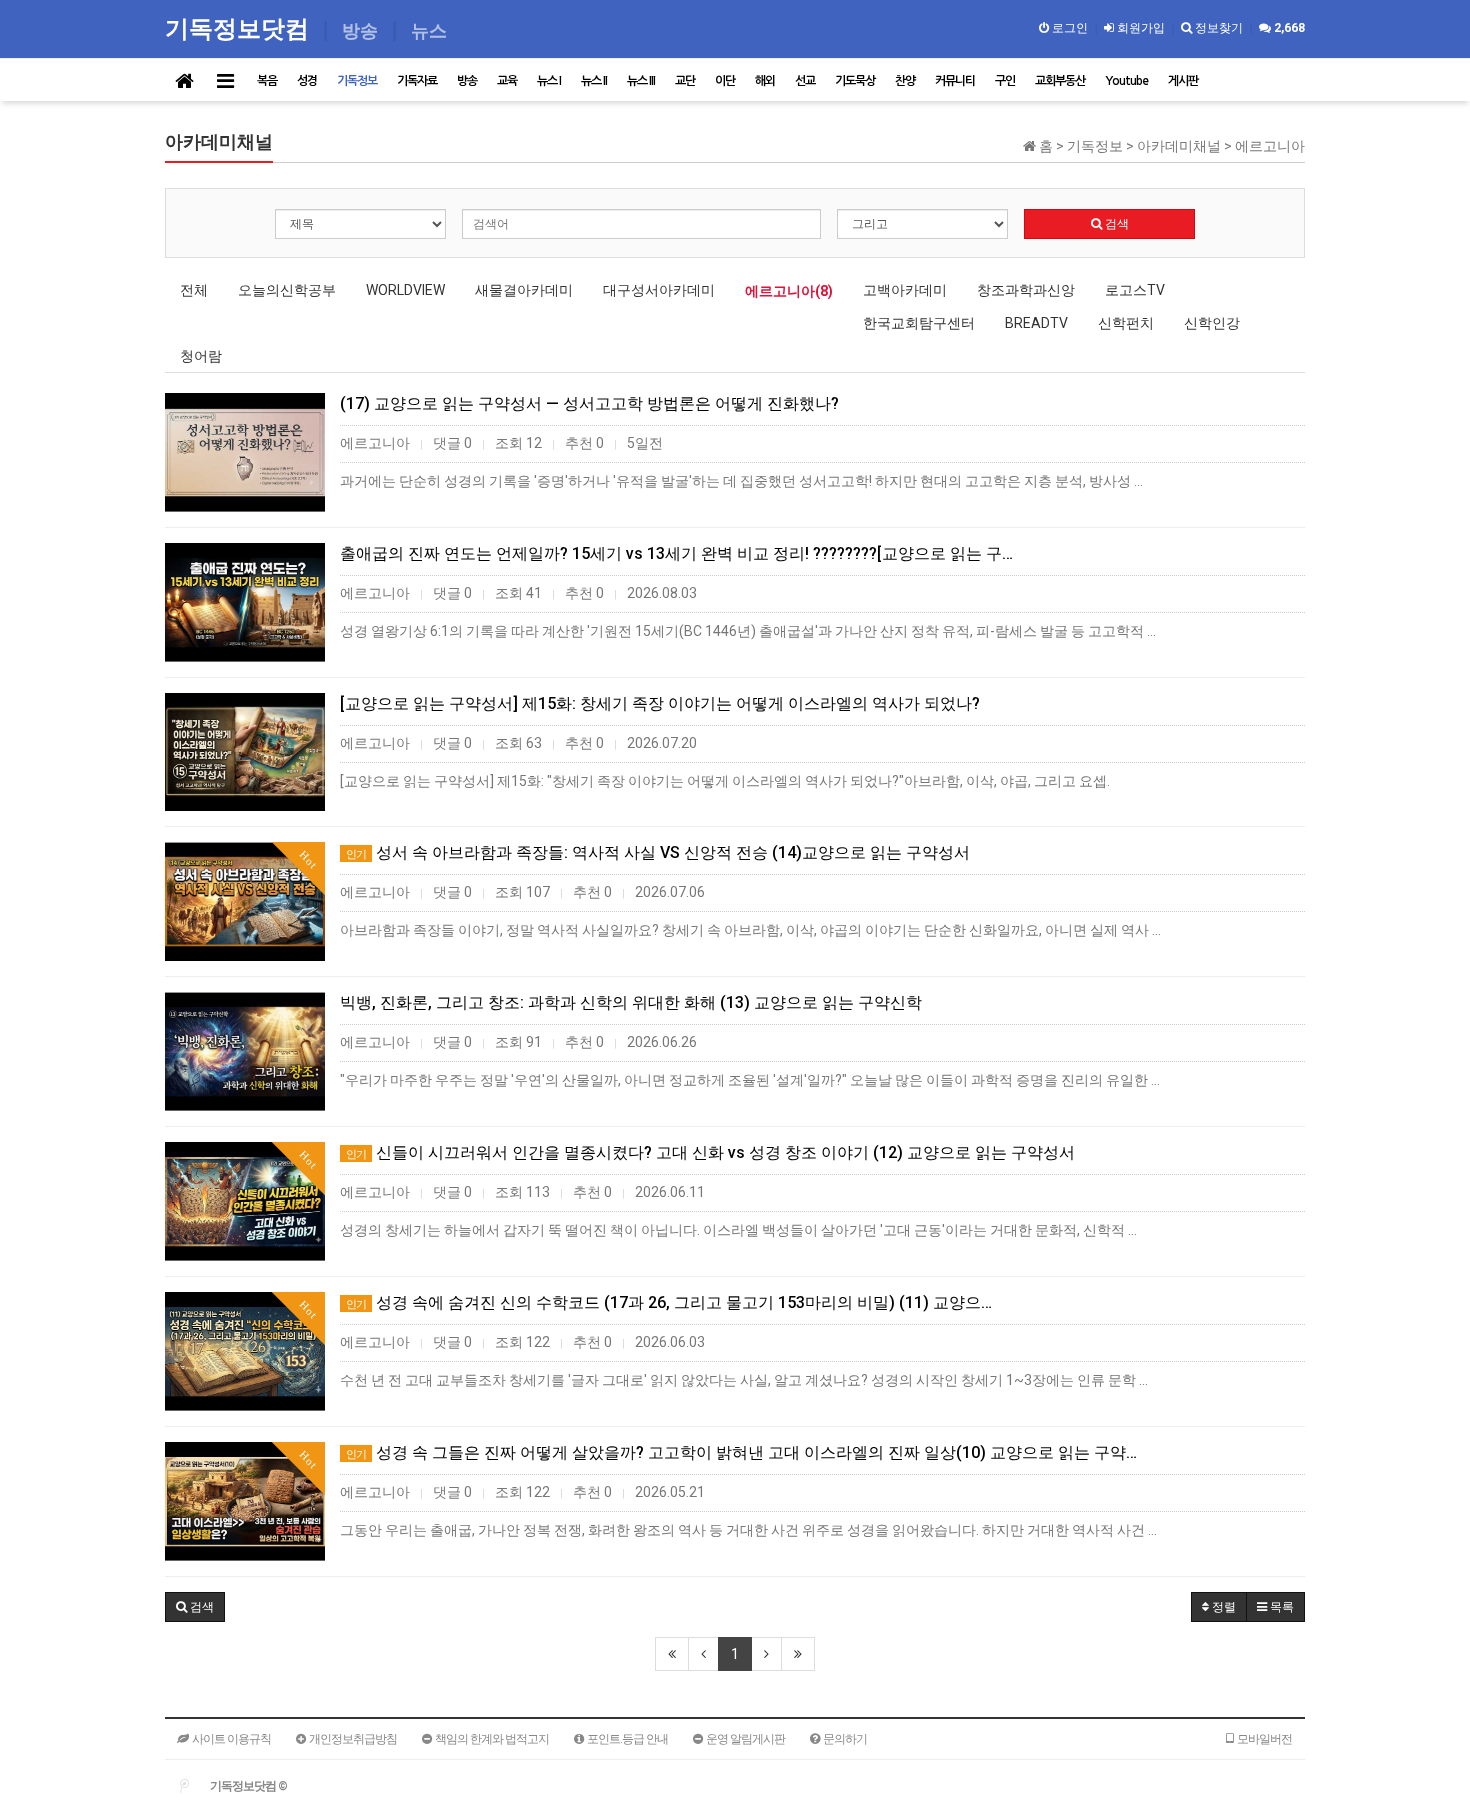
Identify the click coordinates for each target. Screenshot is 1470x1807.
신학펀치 (1126, 323)
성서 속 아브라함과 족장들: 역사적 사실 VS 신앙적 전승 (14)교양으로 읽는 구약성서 (658, 852)
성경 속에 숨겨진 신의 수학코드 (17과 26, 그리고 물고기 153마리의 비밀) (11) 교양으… (669, 1302)
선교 (805, 81)
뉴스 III (641, 81)
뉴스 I (549, 81)
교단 (685, 81)
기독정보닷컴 (240, 27)
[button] (195, 1607)
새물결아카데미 (524, 290)
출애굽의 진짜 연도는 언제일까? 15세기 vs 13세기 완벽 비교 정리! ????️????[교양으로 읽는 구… (676, 553)
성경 (307, 81)
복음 (267, 81)
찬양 (905, 81)
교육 (507, 81)
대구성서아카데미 (659, 290)
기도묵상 (855, 81)
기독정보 (357, 81)
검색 (1115, 224)
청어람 (201, 356)
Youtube (1126, 81)
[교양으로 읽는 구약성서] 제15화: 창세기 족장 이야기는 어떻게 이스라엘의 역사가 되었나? (660, 703)
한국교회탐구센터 (919, 323)
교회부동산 (1060, 81)
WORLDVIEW (405, 290)
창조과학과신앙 (1026, 290)
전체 (194, 290)
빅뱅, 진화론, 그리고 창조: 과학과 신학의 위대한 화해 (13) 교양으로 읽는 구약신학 (631, 1002)
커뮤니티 (955, 81)
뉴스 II (594, 81)
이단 (725, 81)
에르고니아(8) (789, 291)
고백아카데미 (905, 290)
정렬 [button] (1222, 1607)
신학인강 (1212, 323)
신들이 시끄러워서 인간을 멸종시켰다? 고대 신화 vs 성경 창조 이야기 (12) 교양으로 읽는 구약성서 (710, 1152)
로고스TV (1135, 290)
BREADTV (1036, 323)
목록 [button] (1280, 1607)
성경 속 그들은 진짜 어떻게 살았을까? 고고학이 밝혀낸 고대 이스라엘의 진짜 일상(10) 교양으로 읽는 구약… (741, 1452)
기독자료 (417, 81)
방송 (467, 81)
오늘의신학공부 (287, 290)
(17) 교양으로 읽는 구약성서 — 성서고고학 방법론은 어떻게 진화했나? (589, 403)
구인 (1005, 81)
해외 (765, 81)
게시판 (1183, 81)
